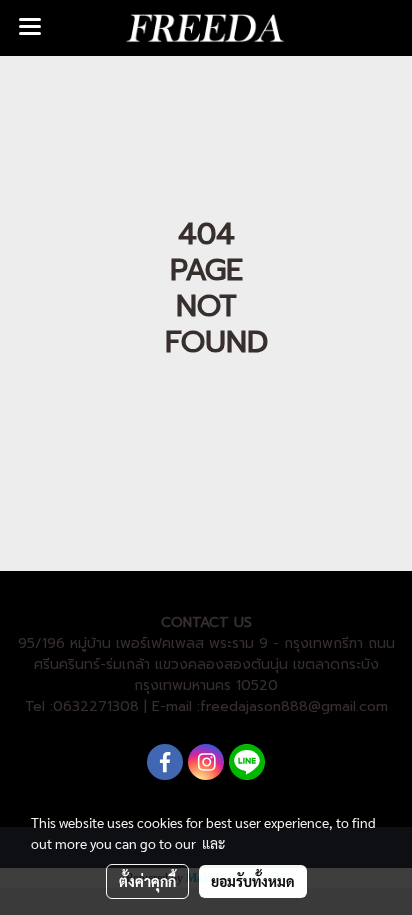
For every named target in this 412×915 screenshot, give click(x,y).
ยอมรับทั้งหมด (253, 881)
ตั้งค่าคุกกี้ (147, 881)
